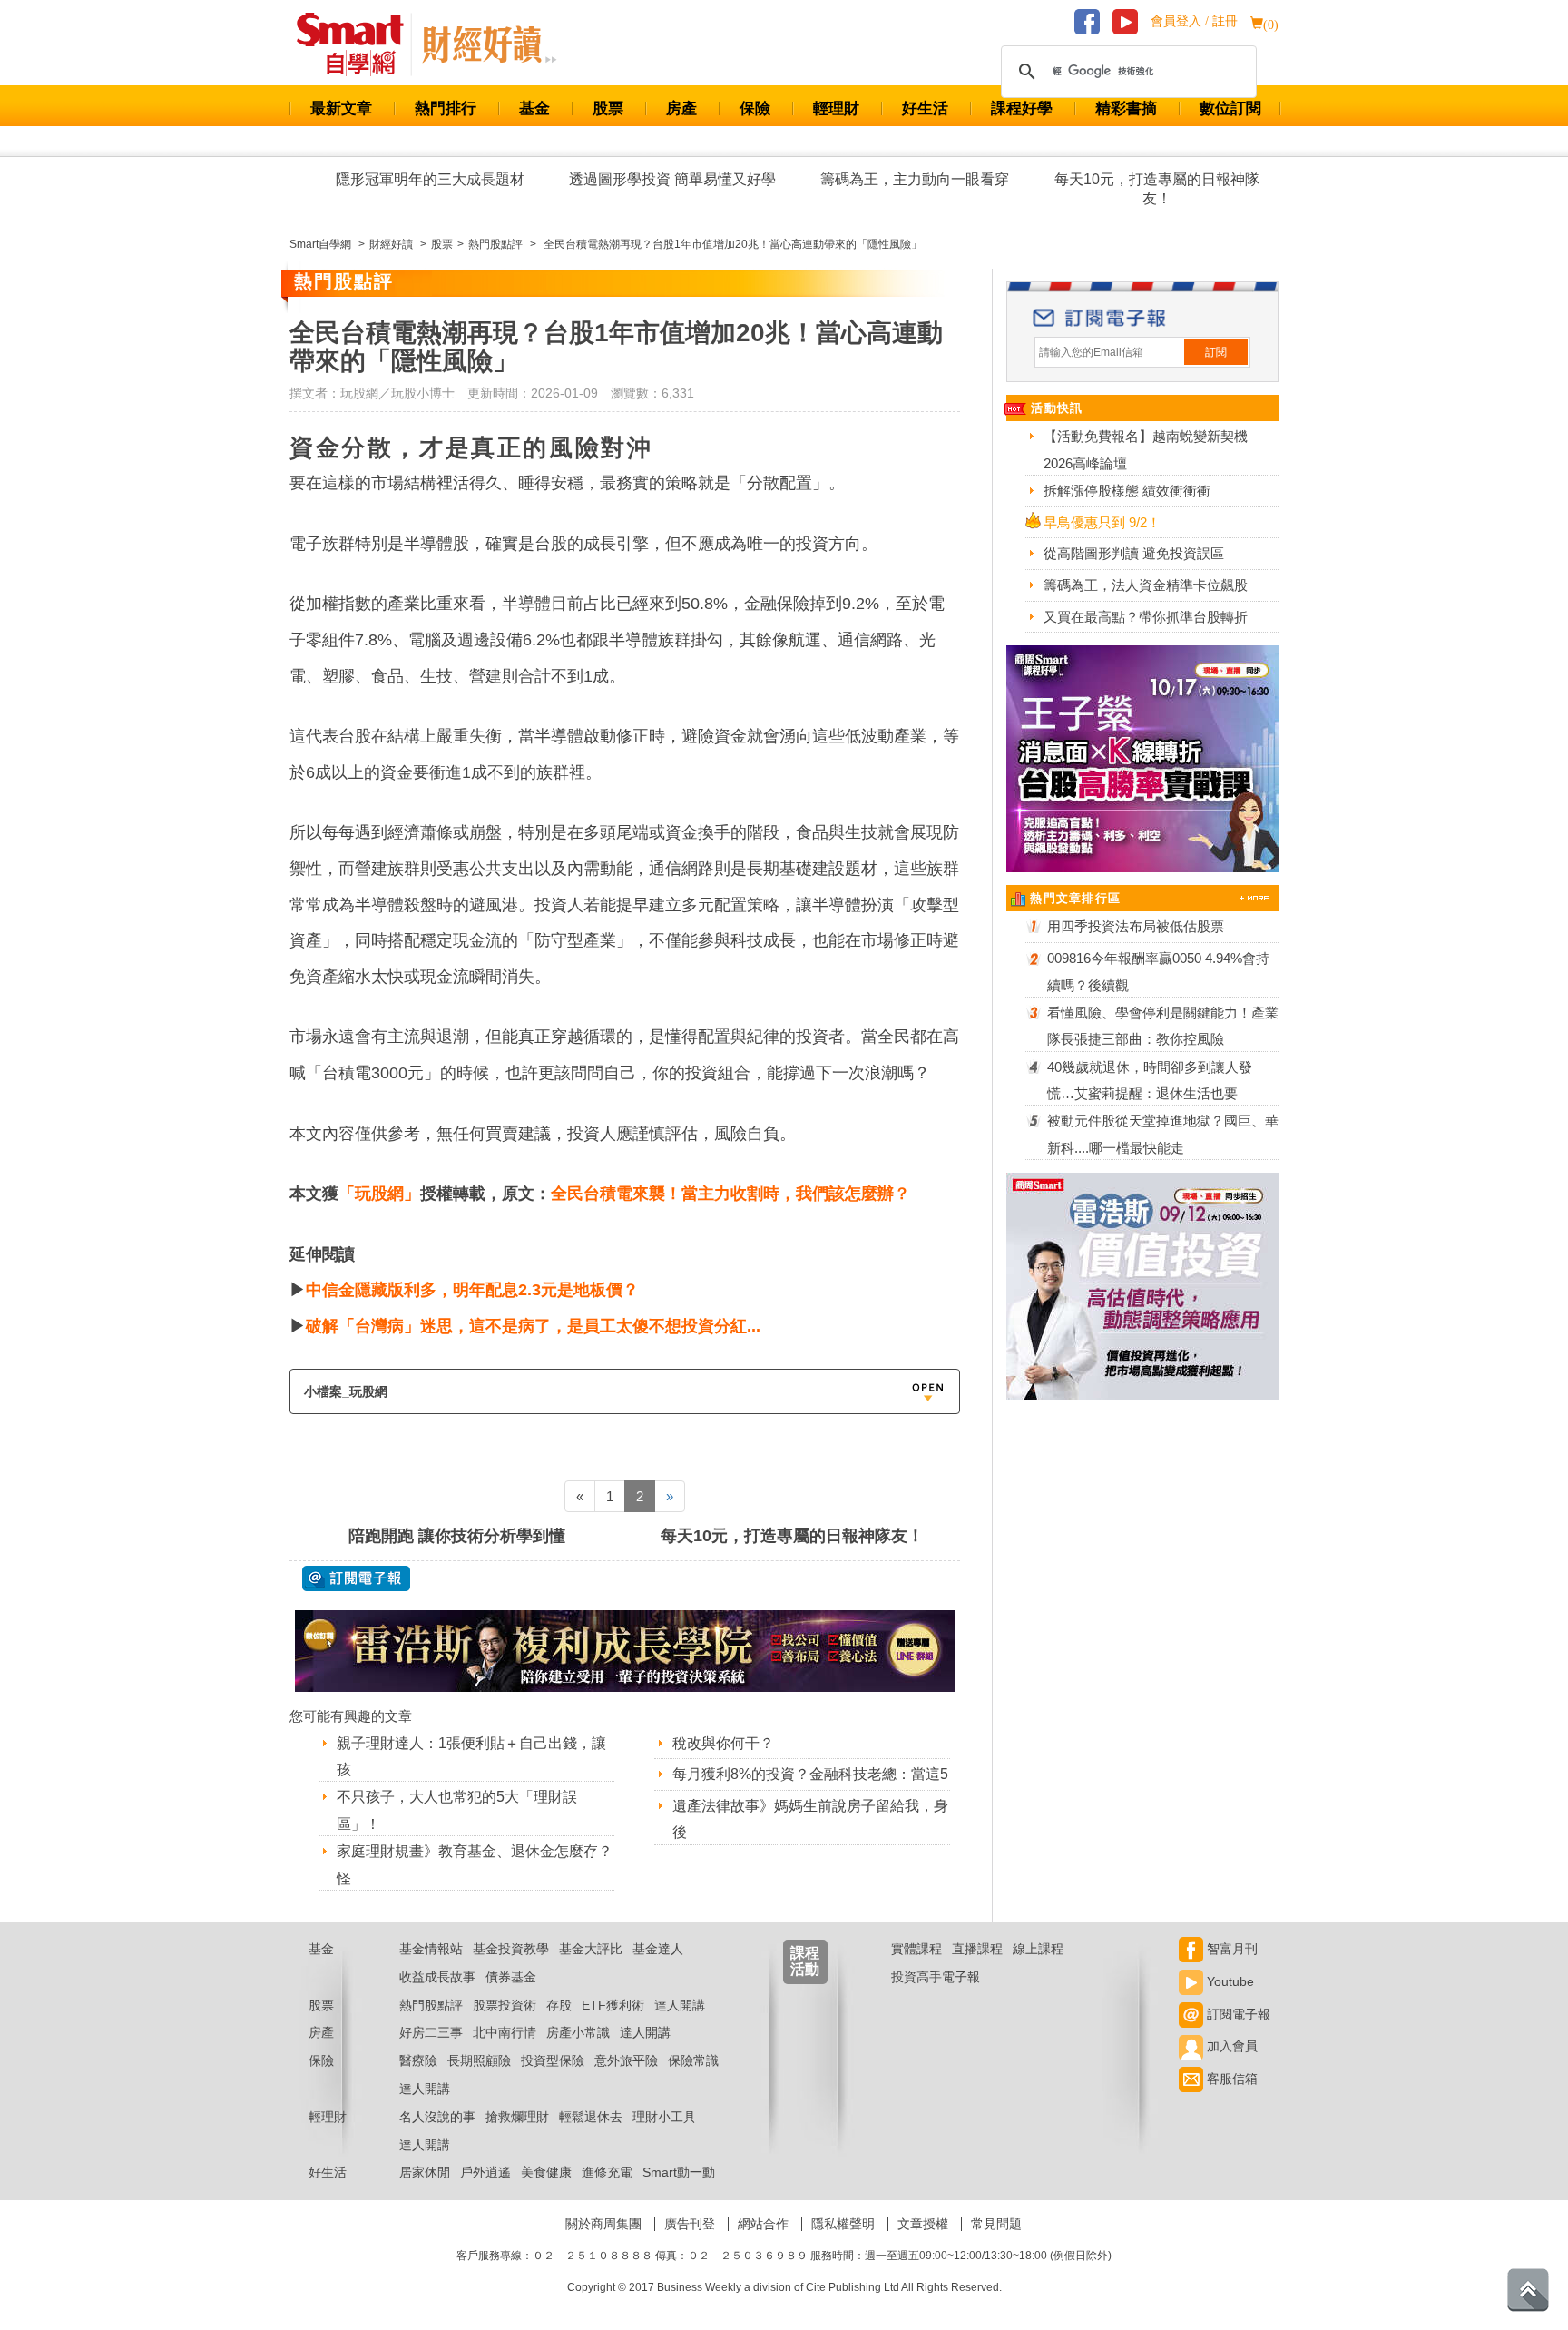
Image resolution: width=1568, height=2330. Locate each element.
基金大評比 (591, 1949)
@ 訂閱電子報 (356, 1578)
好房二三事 (431, 2032)
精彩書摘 (1126, 108)
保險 (755, 108)
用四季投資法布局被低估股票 (1136, 926)
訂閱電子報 (1237, 2014)
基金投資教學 (511, 1949)
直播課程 (977, 1949)
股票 (608, 108)
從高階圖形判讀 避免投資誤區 (1134, 553)
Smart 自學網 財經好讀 (489, 44)
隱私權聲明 (843, 2224)
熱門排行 (446, 108)
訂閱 (1216, 352)
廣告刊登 (690, 2224)
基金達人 (658, 1949)
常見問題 (996, 2224)
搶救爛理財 (517, 2117)
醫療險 (418, 2060)
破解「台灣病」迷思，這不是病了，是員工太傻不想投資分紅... (533, 1326)
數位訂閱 (1230, 108)
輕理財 (836, 108)
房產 (681, 108)
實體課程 (916, 1949)
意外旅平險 (626, 2060)
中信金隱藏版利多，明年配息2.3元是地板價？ (472, 1290)
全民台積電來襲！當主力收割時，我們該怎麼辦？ (730, 1194)
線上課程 (1038, 1949)
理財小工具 (664, 2117)
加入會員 (1230, 2046)
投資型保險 (553, 2060)
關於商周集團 (603, 2224)
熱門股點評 (431, 2005)
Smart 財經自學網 (358, 44)
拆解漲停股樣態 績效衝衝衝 (1127, 491)
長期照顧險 (479, 2060)
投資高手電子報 (936, 1977)
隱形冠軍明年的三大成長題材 (430, 179)
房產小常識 (578, 2032)
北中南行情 (505, 2032)
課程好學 (1022, 108)
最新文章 (341, 108)
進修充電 (607, 2172)
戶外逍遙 (485, 2172)
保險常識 (693, 2060)
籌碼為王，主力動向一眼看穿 (915, 179)
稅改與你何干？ (723, 1743)
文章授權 (923, 2224)
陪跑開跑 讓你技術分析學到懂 (457, 1536)
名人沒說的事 (437, 2117)
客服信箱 (1230, 2079)
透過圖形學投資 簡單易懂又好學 (672, 179)
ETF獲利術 (613, 2005)
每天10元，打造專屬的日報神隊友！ (1157, 189)
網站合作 (763, 2224)
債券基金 (511, 1977)
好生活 (925, 108)
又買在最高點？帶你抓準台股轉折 (1146, 617)
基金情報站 (431, 1949)
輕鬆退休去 (591, 2117)
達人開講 (680, 2005)
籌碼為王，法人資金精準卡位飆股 (1146, 585)
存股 (559, 2005)
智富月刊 (1230, 1949)
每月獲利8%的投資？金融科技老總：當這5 (810, 1774)
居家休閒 (425, 2172)
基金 (534, 108)
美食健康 (546, 2172)
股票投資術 (505, 2005)
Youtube (1229, 1981)
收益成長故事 (437, 1977)
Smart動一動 (679, 2172)
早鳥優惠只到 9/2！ (1102, 522)
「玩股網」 (379, 1194)
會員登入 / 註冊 (1194, 21)
